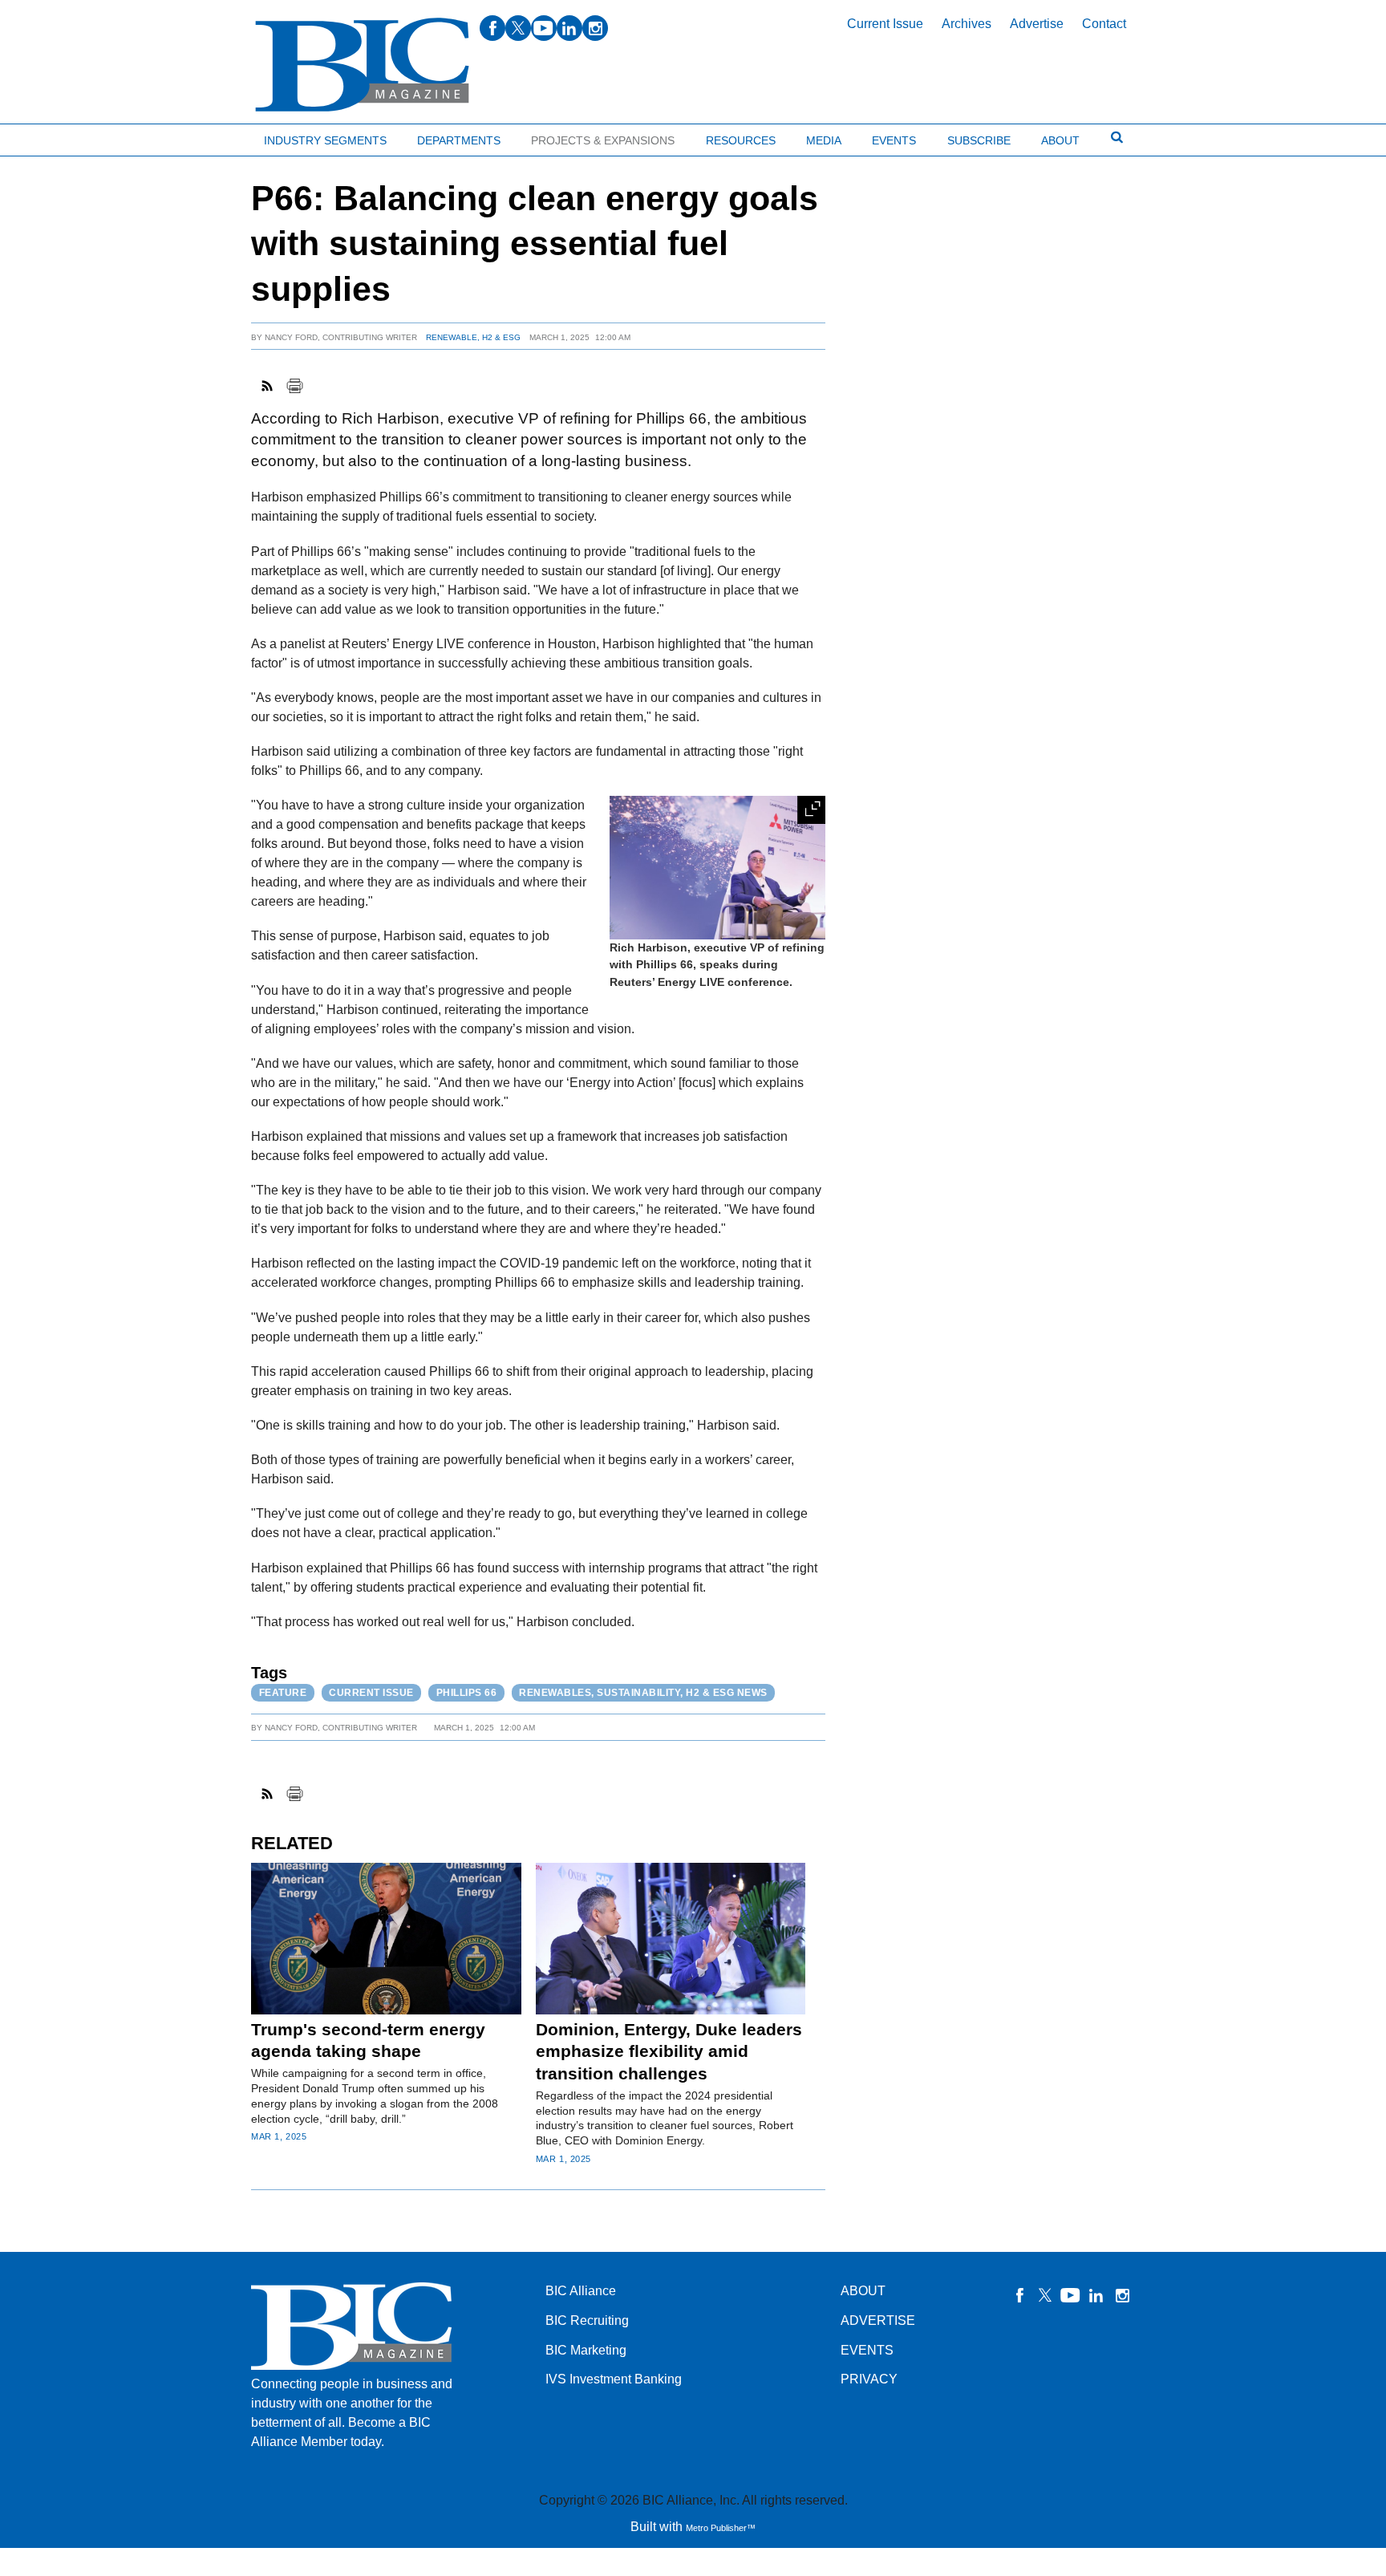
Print (294, 386)
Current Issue (885, 24)
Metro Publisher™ (721, 2528)
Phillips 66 (467, 1693)
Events (894, 140)
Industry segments (325, 140)
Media (824, 140)
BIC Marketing (586, 2350)
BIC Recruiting (587, 2320)
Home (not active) (48, 137)
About (1060, 140)
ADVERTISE (878, 2320)
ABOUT (863, 2291)
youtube (544, 28)
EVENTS (867, 2350)
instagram (595, 28)
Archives (967, 24)
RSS (268, 386)
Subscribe (979, 140)
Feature (283, 1693)
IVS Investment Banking (614, 2379)
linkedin (569, 28)
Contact (1104, 24)
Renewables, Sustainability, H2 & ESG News (643, 1693)
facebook (492, 28)
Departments (459, 140)
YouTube (1071, 2295)
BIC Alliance (581, 2291)
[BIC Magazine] (362, 65)
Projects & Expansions (603, 140)
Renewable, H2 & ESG (473, 337)
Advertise (1037, 24)
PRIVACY (869, 2379)
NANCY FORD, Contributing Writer (341, 337)
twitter (518, 28)
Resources (741, 140)
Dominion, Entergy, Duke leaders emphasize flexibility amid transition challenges (669, 2051)
